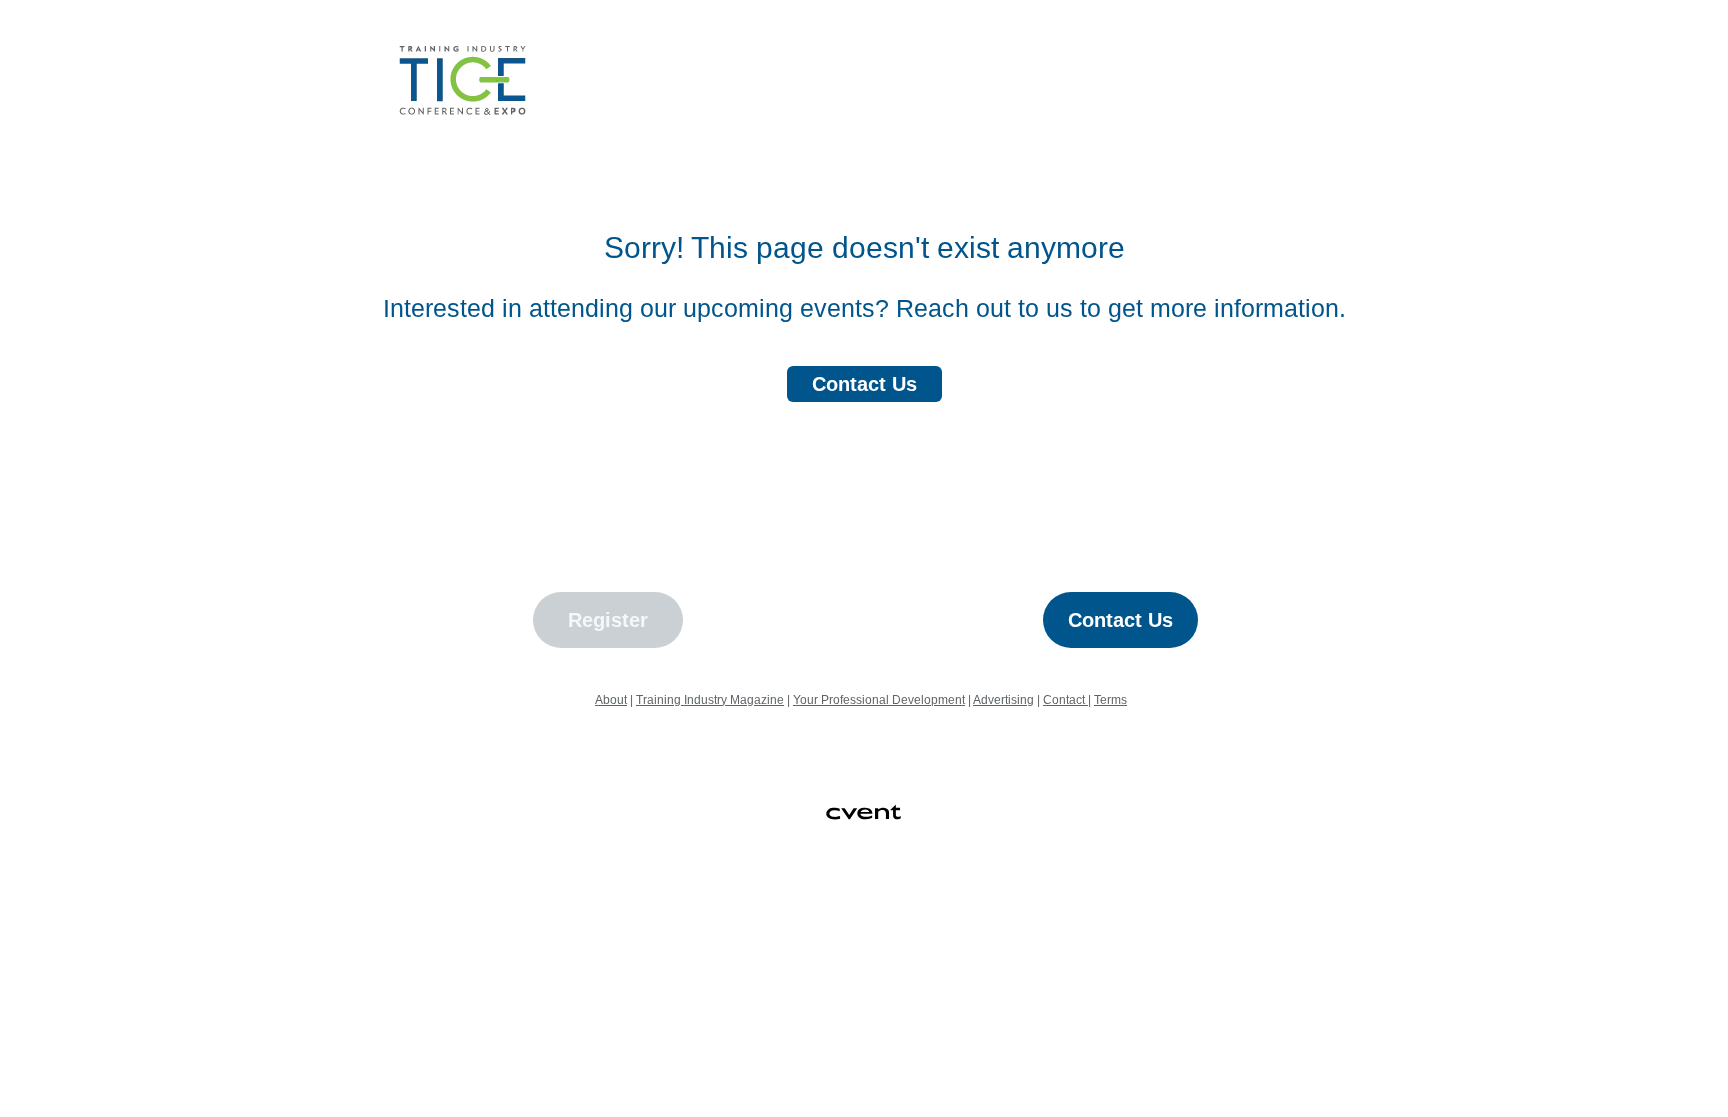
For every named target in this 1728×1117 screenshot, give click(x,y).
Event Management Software (623, 902)
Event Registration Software (956, 902)
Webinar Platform (1118, 902)
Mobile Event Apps (791, 902)
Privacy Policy (855, 927)
